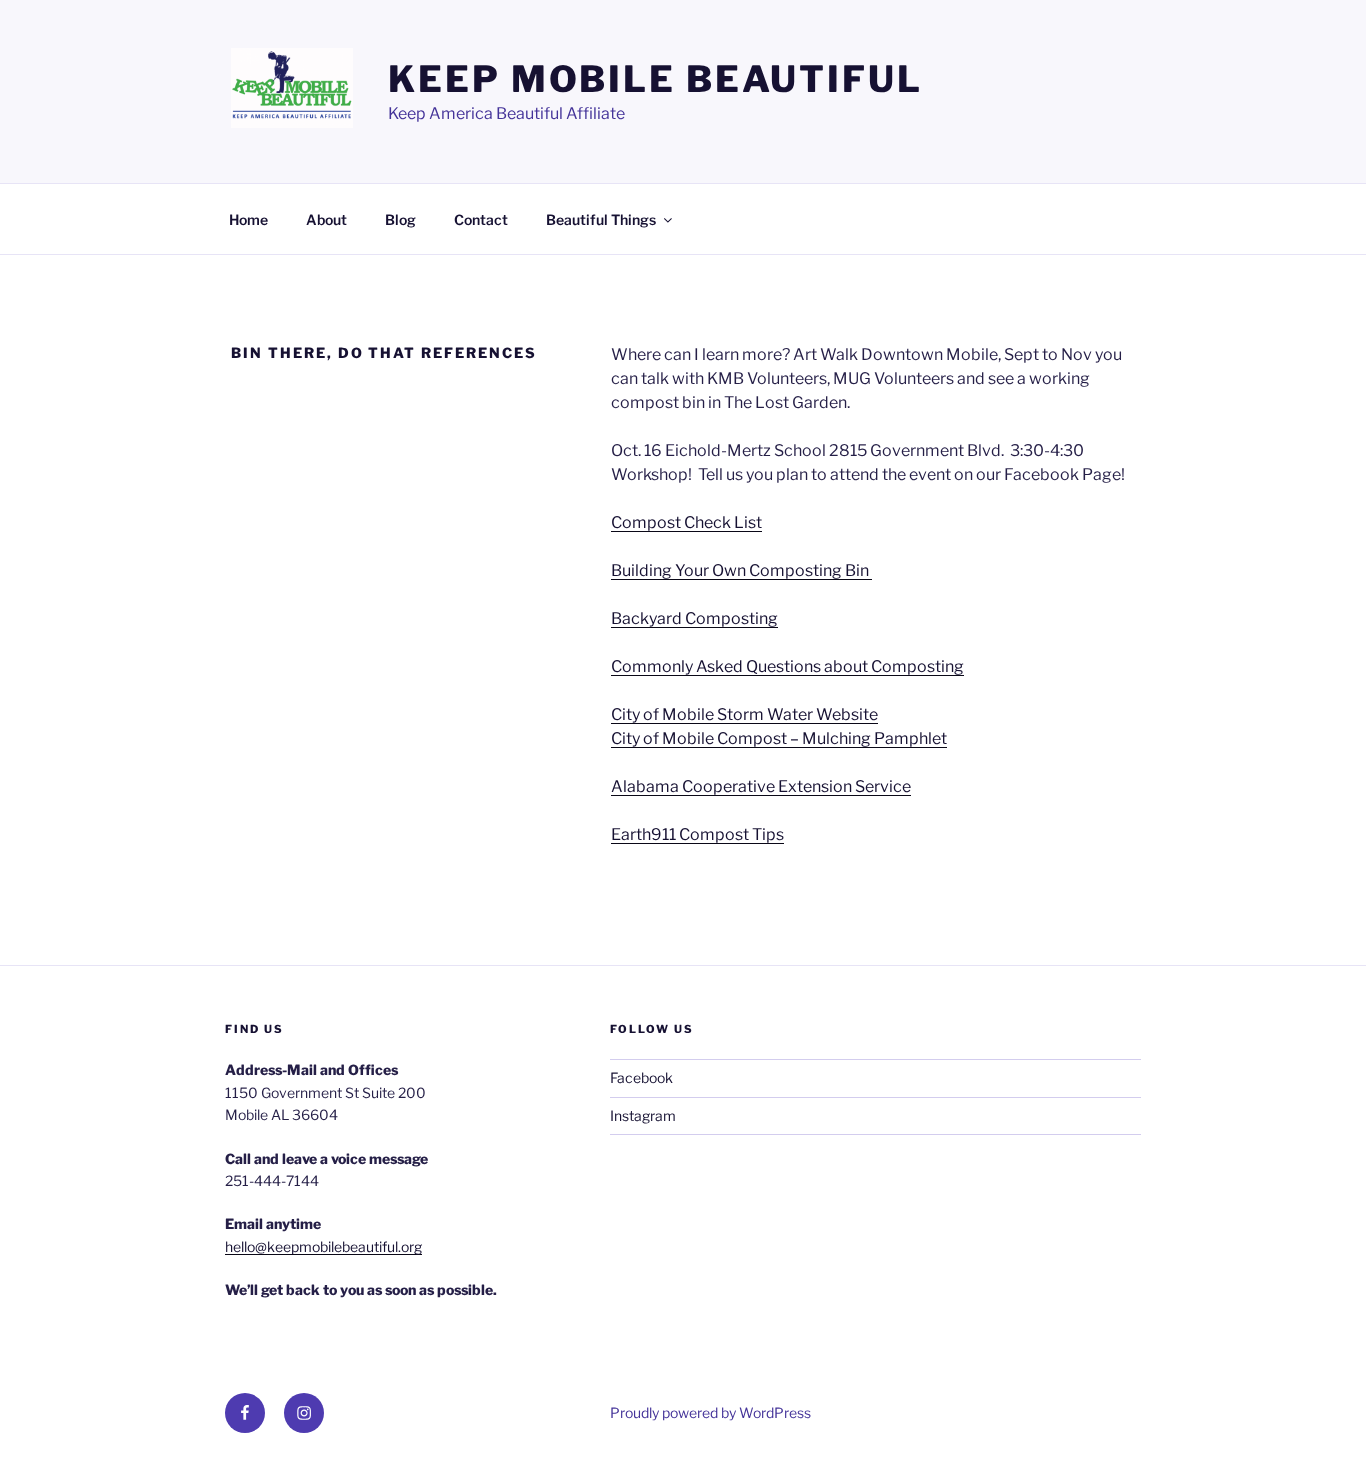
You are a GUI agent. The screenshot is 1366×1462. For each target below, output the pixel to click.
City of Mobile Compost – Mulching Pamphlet (779, 738)
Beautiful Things (601, 219)
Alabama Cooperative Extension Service (761, 786)
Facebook (641, 1077)
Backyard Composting (694, 618)
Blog (400, 219)
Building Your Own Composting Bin (741, 570)
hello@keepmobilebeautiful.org (323, 1246)
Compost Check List (686, 522)
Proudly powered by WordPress (710, 1412)
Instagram (643, 1115)
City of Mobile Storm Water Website (744, 714)
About (326, 219)
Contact (481, 219)
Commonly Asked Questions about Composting (787, 666)
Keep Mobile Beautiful (655, 79)
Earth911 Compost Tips (697, 834)
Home (248, 219)
